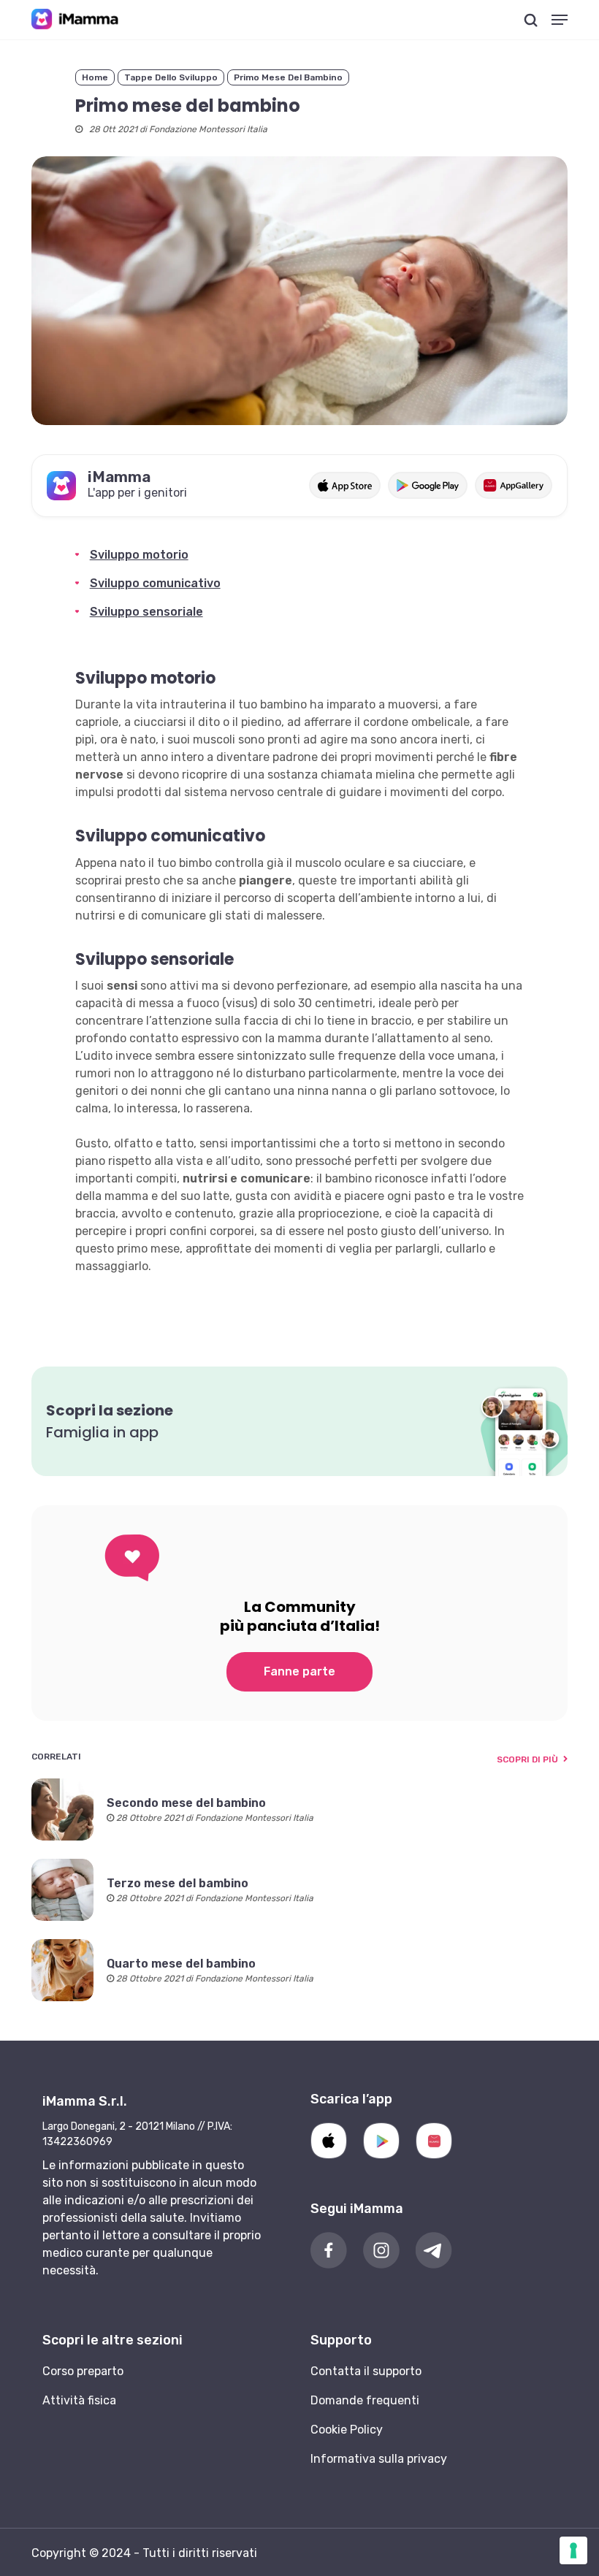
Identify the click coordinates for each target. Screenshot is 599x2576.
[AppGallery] (434, 2141)
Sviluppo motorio (139, 555)
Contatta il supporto (366, 2371)
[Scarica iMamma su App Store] (344, 485)
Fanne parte (299, 1671)
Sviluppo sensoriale (146, 612)
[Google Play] (381, 2141)
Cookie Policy (347, 2430)
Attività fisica (79, 2400)
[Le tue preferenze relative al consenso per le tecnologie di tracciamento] (573, 2550)
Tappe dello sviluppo (171, 77)
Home (95, 77)
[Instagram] (381, 2250)
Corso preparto (83, 2371)
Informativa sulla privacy (379, 2459)
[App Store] (329, 2141)
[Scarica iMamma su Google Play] (428, 485)
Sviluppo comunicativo (155, 583)
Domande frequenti (365, 2400)
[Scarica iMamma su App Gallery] (514, 485)
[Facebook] (329, 2250)
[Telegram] (434, 2250)
